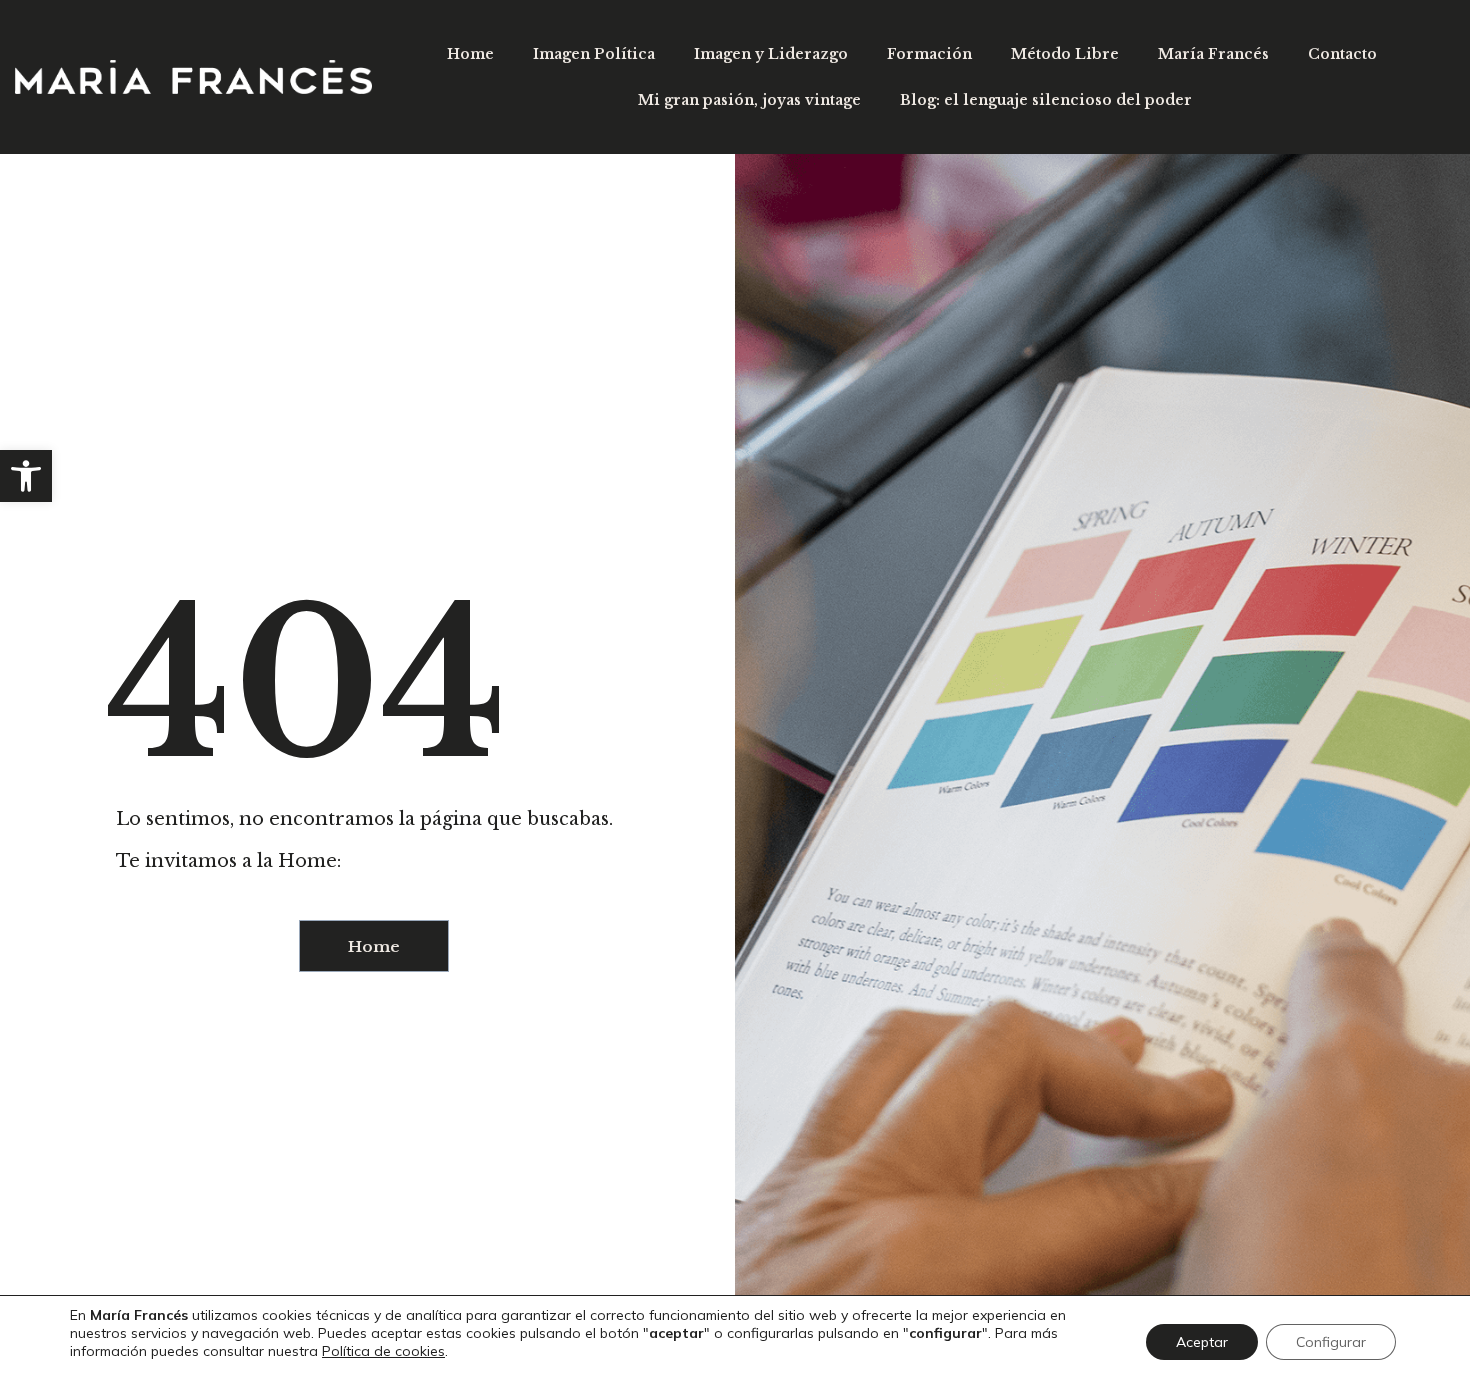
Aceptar (1202, 1342)
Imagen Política (594, 54)
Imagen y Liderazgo (771, 54)
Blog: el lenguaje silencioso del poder (1046, 100)
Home (470, 54)
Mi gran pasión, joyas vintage (749, 100)
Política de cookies (383, 1351)
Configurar (1331, 1342)
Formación (929, 54)
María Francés (1213, 54)
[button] (26, 476)
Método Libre (1065, 54)
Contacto (1342, 54)
